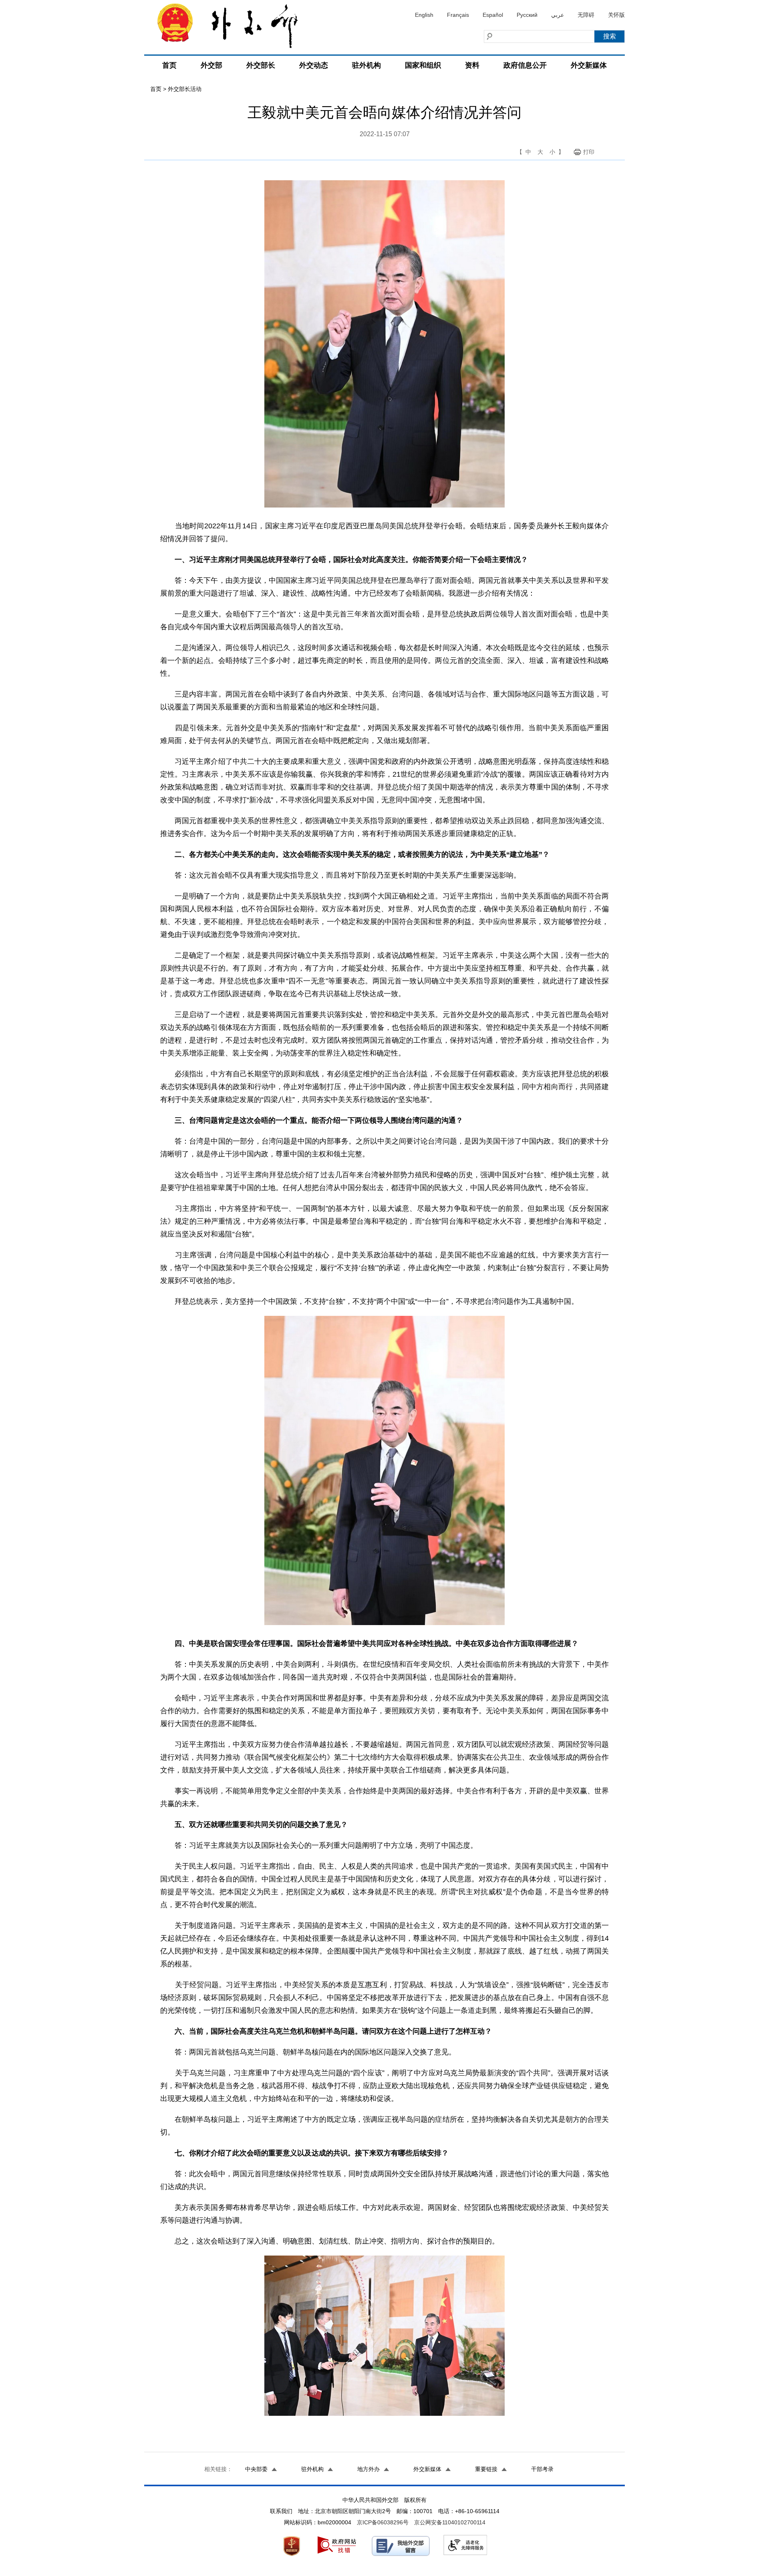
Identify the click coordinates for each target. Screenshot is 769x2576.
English (424, 15)
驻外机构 (366, 65)
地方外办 (368, 2469)
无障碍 (586, 15)
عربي (558, 15)
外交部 (211, 65)
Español (493, 15)
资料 (472, 65)
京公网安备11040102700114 (450, 2522)
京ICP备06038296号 (383, 2522)
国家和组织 (423, 65)
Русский (527, 15)
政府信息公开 (525, 65)
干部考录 (542, 2469)
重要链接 (486, 2469)
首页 (169, 65)
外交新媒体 (589, 65)
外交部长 (261, 65)
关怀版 (616, 15)
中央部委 (256, 2469)
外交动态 (314, 65)
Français (458, 15)
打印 (589, 152)
